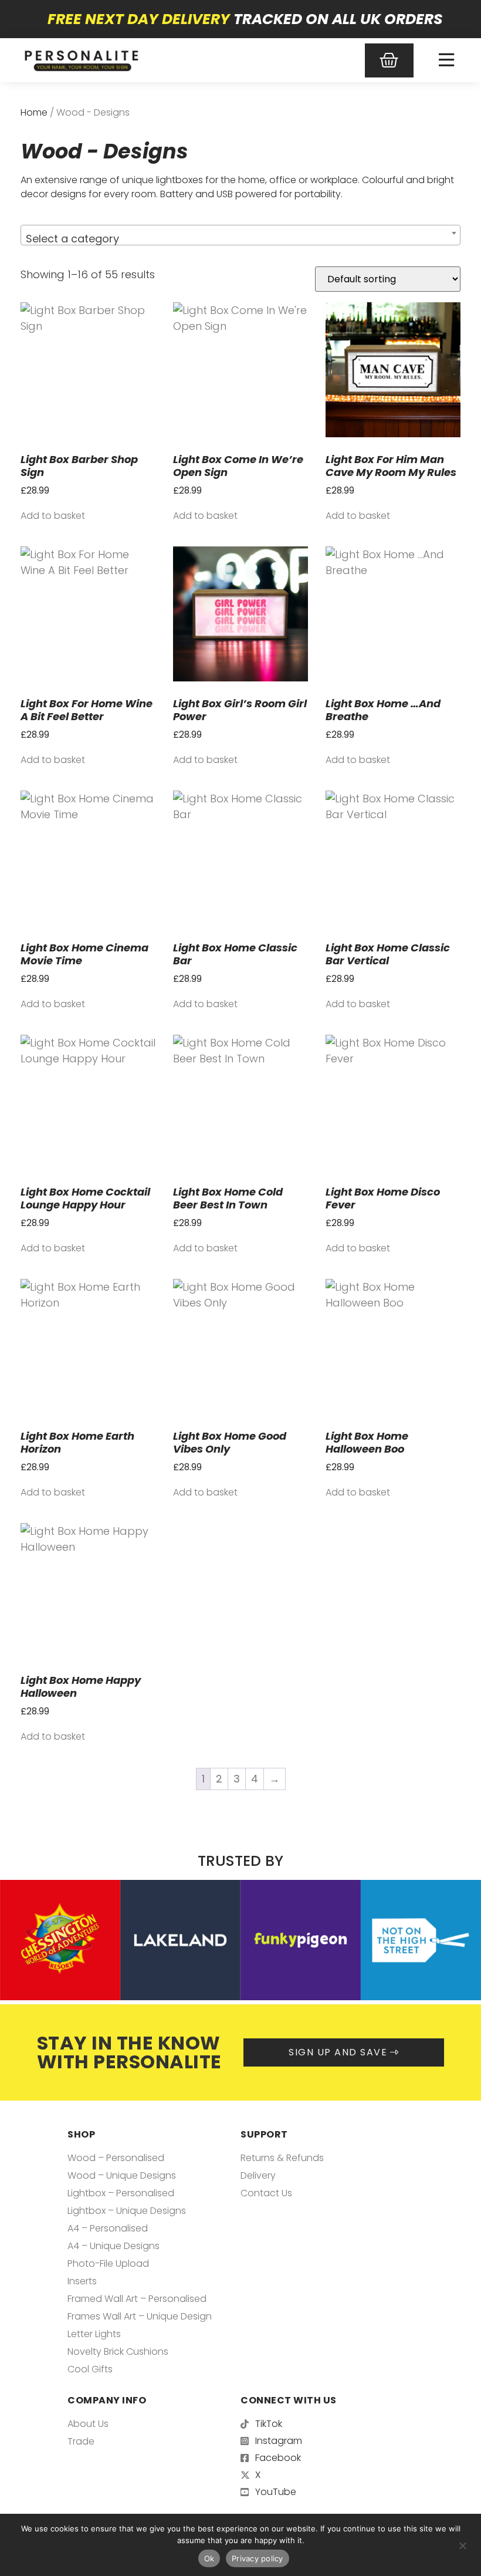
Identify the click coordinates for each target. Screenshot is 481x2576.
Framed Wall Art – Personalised (137, 2299)
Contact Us (266, 2193)
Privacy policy (258, 2558)
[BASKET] (389, 60)
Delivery (258, 2175)
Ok (209, 2558)
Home (34, 112)
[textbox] (240, 239)
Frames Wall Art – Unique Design (140, 2316)
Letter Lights (94, 2334)
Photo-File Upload (108, 2263)
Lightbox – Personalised (121, 2193)
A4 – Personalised (108, 2228)
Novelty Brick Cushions (118, 2352)
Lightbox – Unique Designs (127, 2211)
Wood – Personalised (116, 2158)
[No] (462, 2544)
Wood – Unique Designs (122, 2175)
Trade (81, 2441)
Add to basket (53, 516)
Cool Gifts (90, 2369)
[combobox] (240, 235)
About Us (88, 2424)
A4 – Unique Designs (114, 2246)
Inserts (82, 2281)
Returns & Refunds (282, 2158)
